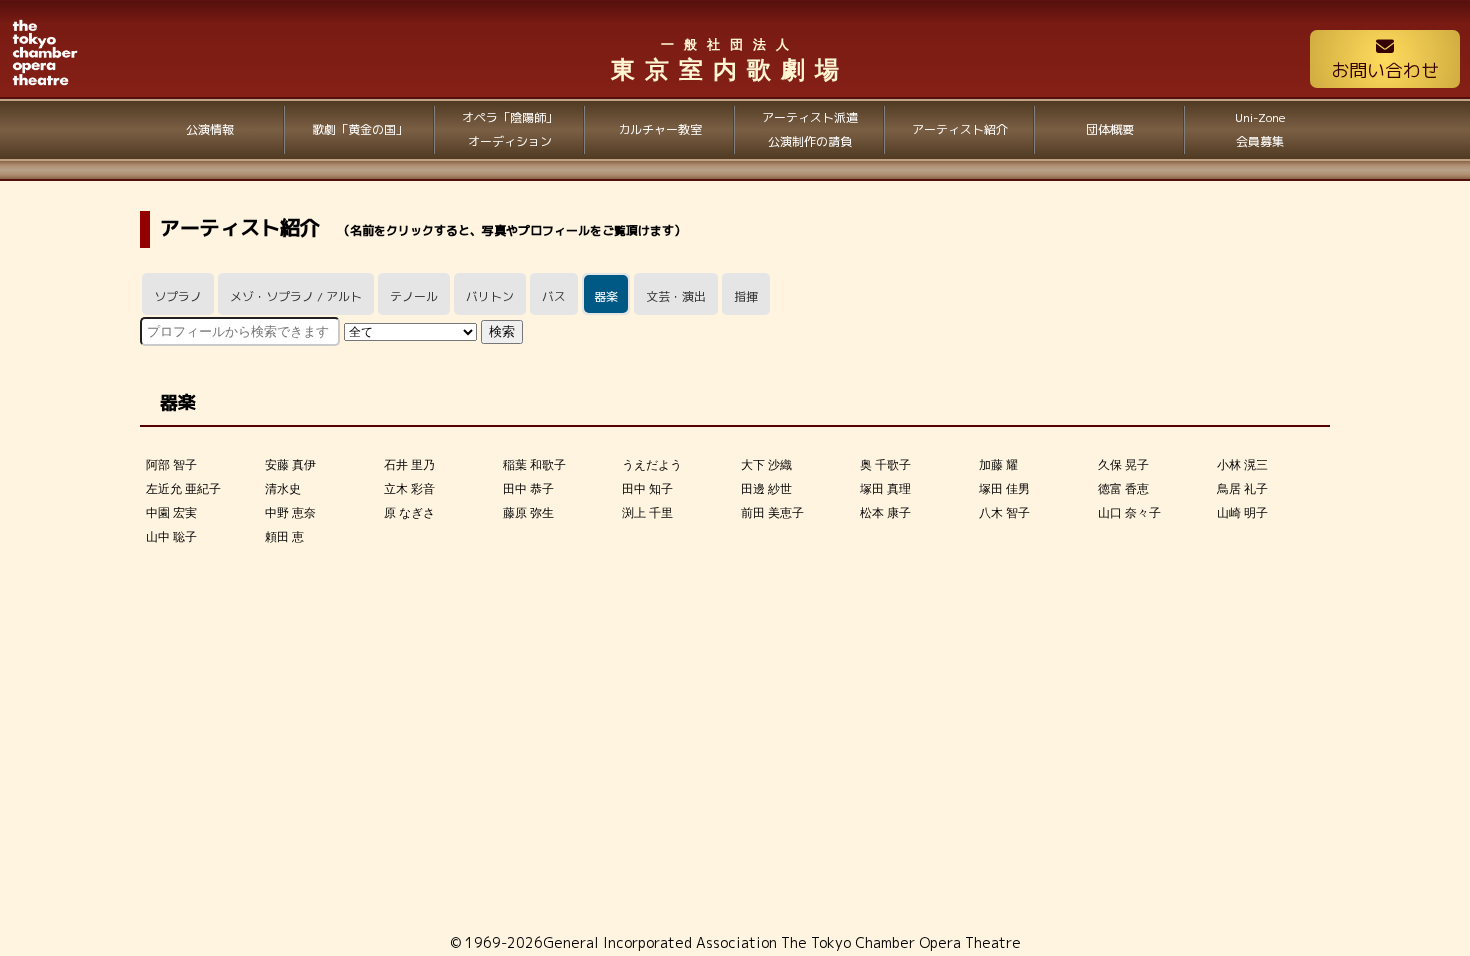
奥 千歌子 (885, 465)
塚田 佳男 (1004, 489)
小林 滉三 (1242, 465)
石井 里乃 (409, 465)
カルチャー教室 (660, 129)
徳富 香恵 (1123, 489)
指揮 (746, 296)
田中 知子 (647, 489)
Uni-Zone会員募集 (1260, 129)
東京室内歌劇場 (730, 60)
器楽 (606, 296)
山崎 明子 (1242, 513)
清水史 (283, 489)
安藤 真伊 (290, 465)
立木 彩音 (409, 489)
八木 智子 (1004, 513)
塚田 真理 (885, 489)
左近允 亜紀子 (183, 489)
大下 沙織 (766, 465)
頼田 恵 (284, 537)
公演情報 (210, 129)
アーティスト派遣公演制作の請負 (810, 129)
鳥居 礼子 (1242, 489)
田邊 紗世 (766, 489)
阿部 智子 (171, 465)
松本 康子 (885, 513)
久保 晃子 (1123, 465)
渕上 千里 (647, 513)
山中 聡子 (171, 537)
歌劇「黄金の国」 (360, 129)
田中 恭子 (528, 489)
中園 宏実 (171, 513)
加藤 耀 (998, 465)
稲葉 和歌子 (534, 465)
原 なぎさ (409, 513)
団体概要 (1110, 129)
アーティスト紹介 (960, 129)
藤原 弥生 (528, 513)
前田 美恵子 (772, 513)
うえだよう (652, 465)
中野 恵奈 (290, 513)
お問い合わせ (1385, 70)
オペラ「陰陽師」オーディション (510, 129)
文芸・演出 (676, 296)
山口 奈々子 (1129, 513)
